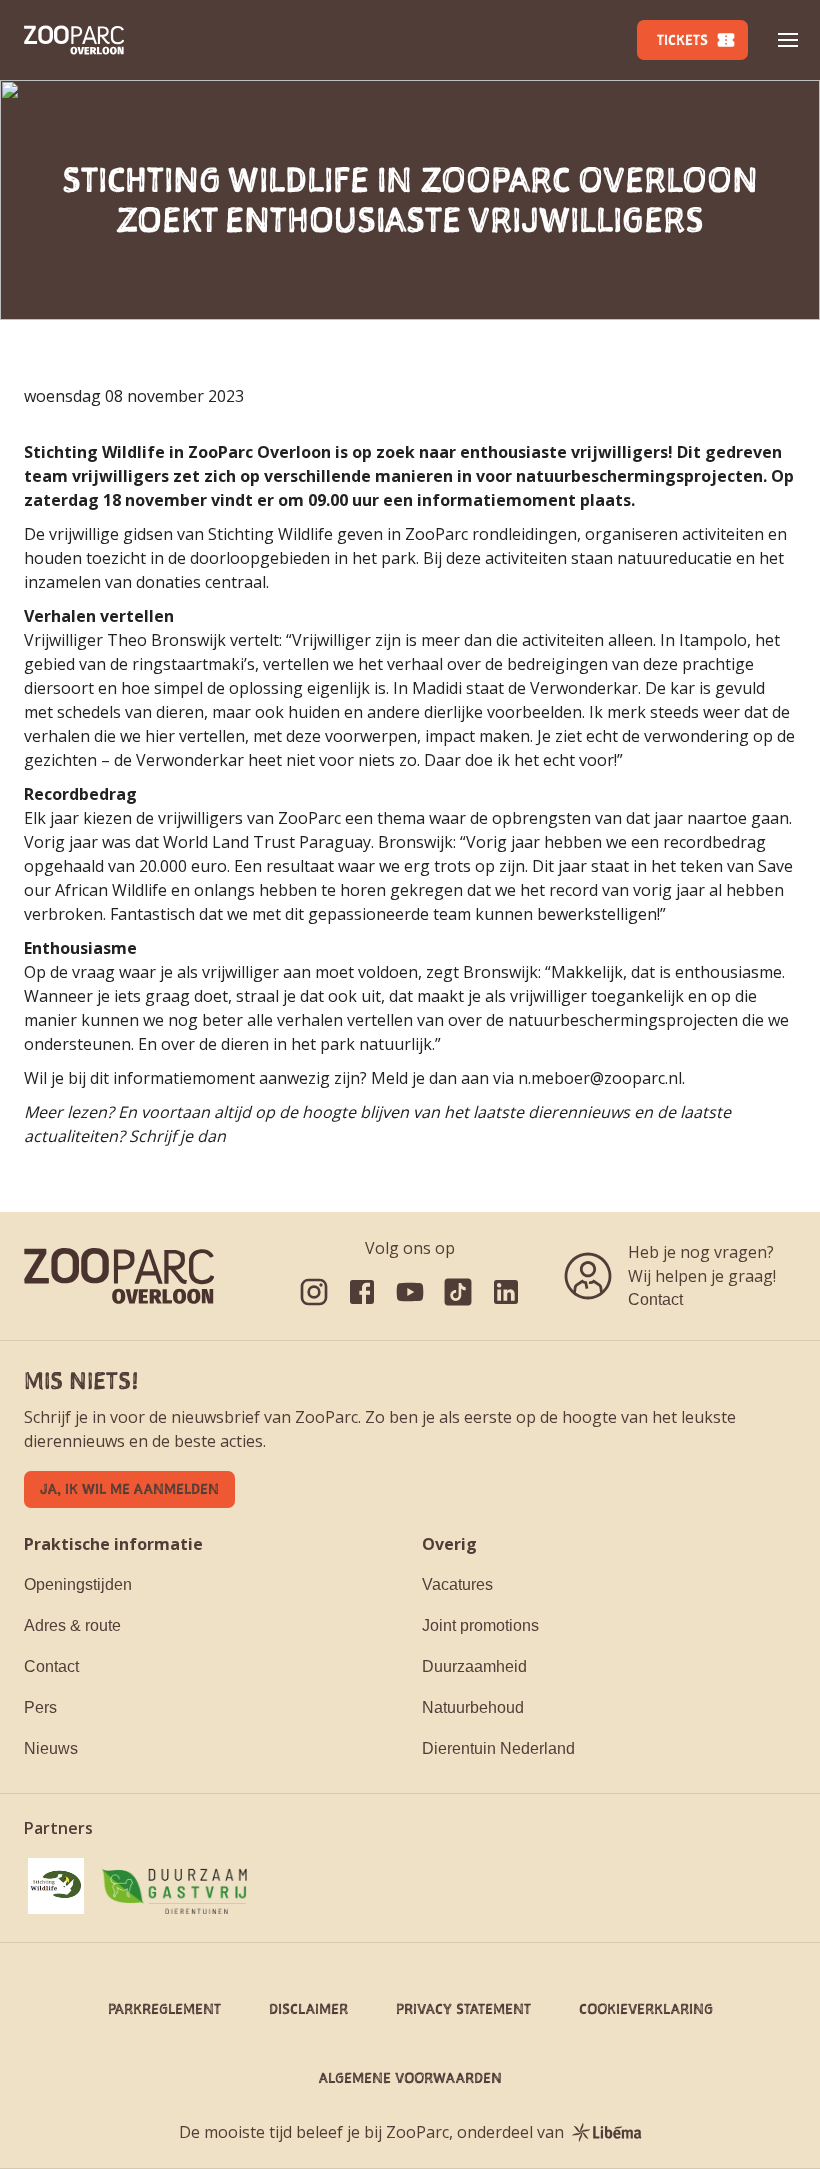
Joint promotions (480, 1625)
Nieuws (51, 1748)
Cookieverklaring (646, 2008)
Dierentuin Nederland (498, 1748)
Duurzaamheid (474, 1666)
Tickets (682, 39)
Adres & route (72, 1625)
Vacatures (457, 1584)
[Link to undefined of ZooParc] (314, 1292)
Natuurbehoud (473, 1707)
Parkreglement (164, 2008)
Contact (655, 1299)
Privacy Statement (463, 2008)
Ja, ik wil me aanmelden (129, 1488)
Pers (40, 1707)
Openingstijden (78, 1584)
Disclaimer (308, 2008)
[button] (788, 40)
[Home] (74, 40)
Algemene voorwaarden (410, 2077)
